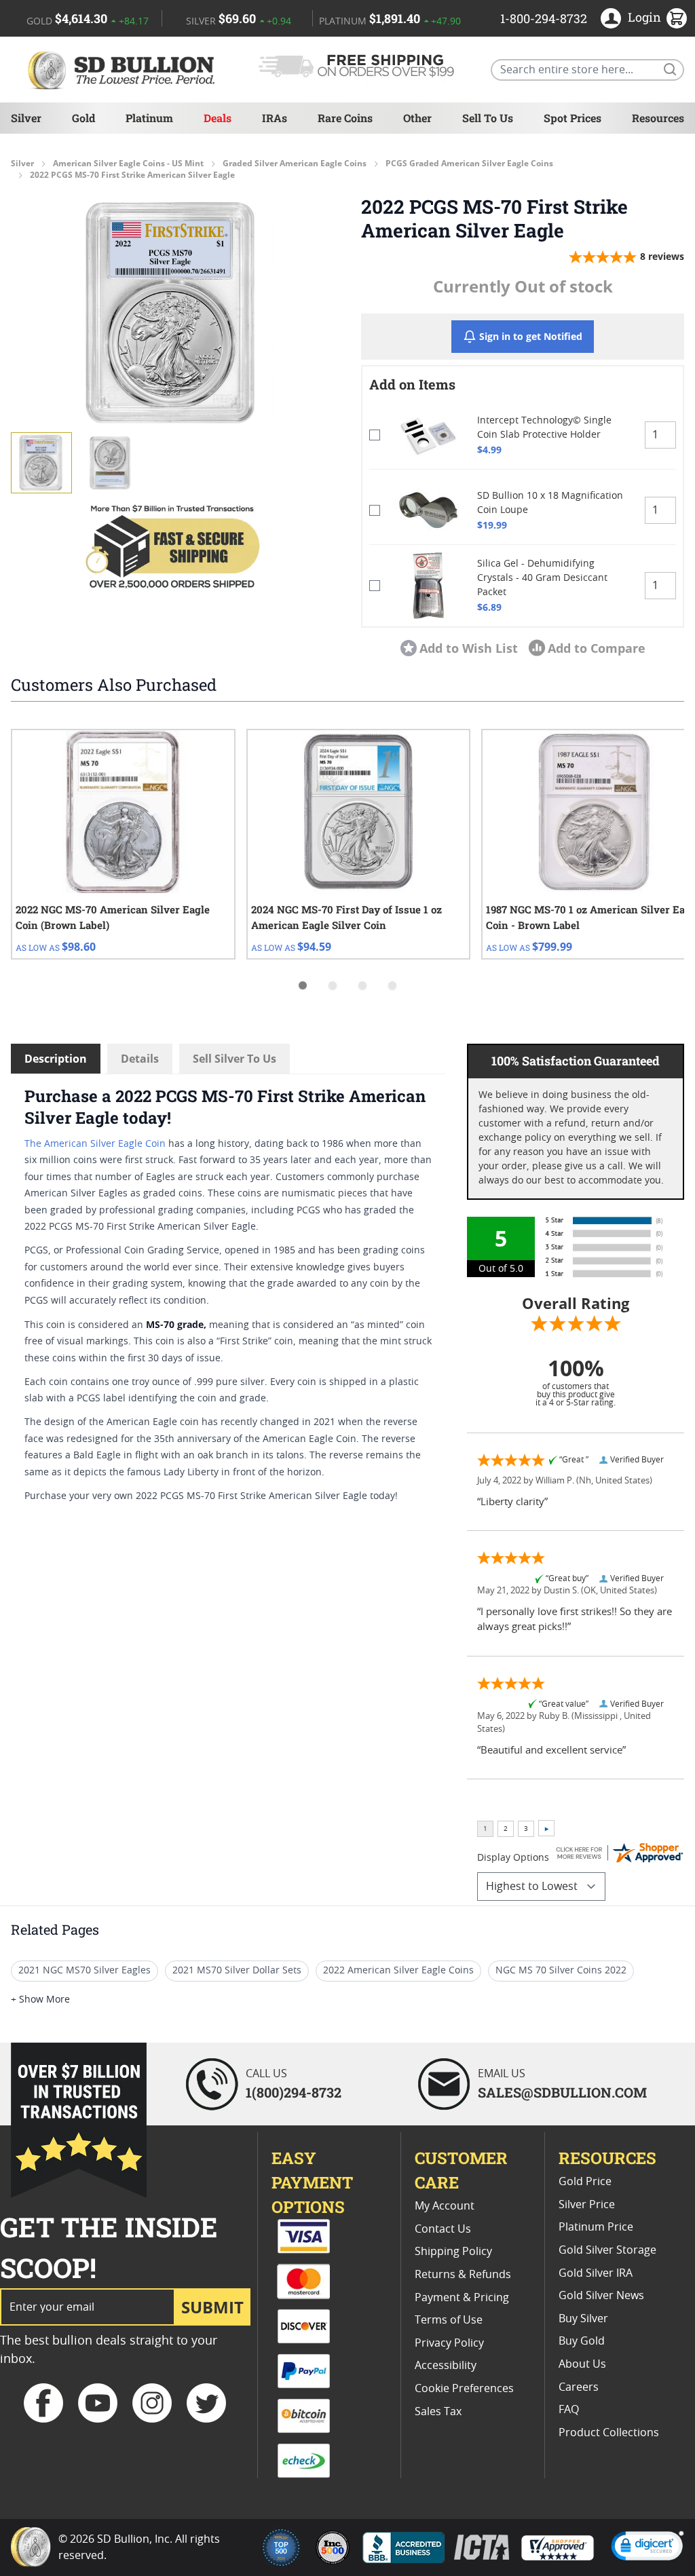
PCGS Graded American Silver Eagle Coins (469, 164)
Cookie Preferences (464, 2389)
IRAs (275, 118)
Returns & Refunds (463, 2275)
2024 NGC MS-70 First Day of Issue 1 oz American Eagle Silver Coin (346, 917)
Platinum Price (596, 2227)
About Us (582, 2364)
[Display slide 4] (392, 985)
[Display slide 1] (303, 985)
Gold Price (585, 2182)
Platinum (149, 118)
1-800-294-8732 (544, 18)
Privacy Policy (449, 2343)
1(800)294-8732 (294, 2092)
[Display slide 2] (333, 985)
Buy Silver (583, 2319)
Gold (83, 118)
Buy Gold (582, 2341)
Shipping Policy (453, 2252)
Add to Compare (597, 648)
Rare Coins (345, 118)
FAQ (569, 2410)
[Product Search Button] (669, 69)
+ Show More (40, 2000)
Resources (658, 118)
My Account (445, 2206)
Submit (212, 2307)
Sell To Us (488, 118)
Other (417, 118)
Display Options (513, 1858)
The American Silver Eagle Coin (95, 1144)
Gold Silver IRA (596, 2273)
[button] (172, 313)
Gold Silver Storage (607, 2250)
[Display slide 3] (362, 985)
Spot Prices (572, 118)
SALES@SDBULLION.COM (562, 2092)
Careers (579, 2387)
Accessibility (446, 2366)
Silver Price (587, 2205)
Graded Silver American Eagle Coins (295, 164)
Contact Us (443, 2229)
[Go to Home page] (124, 70)
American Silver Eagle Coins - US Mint (128, 164)
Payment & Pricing (462, 2298)
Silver (26, 118)
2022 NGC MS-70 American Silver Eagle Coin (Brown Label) (113, 917)
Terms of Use (449, 2320)
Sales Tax (438, 2412)
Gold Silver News (601, 2296)
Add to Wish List (469, 648)
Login (644, 17)
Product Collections (609, 2433)
